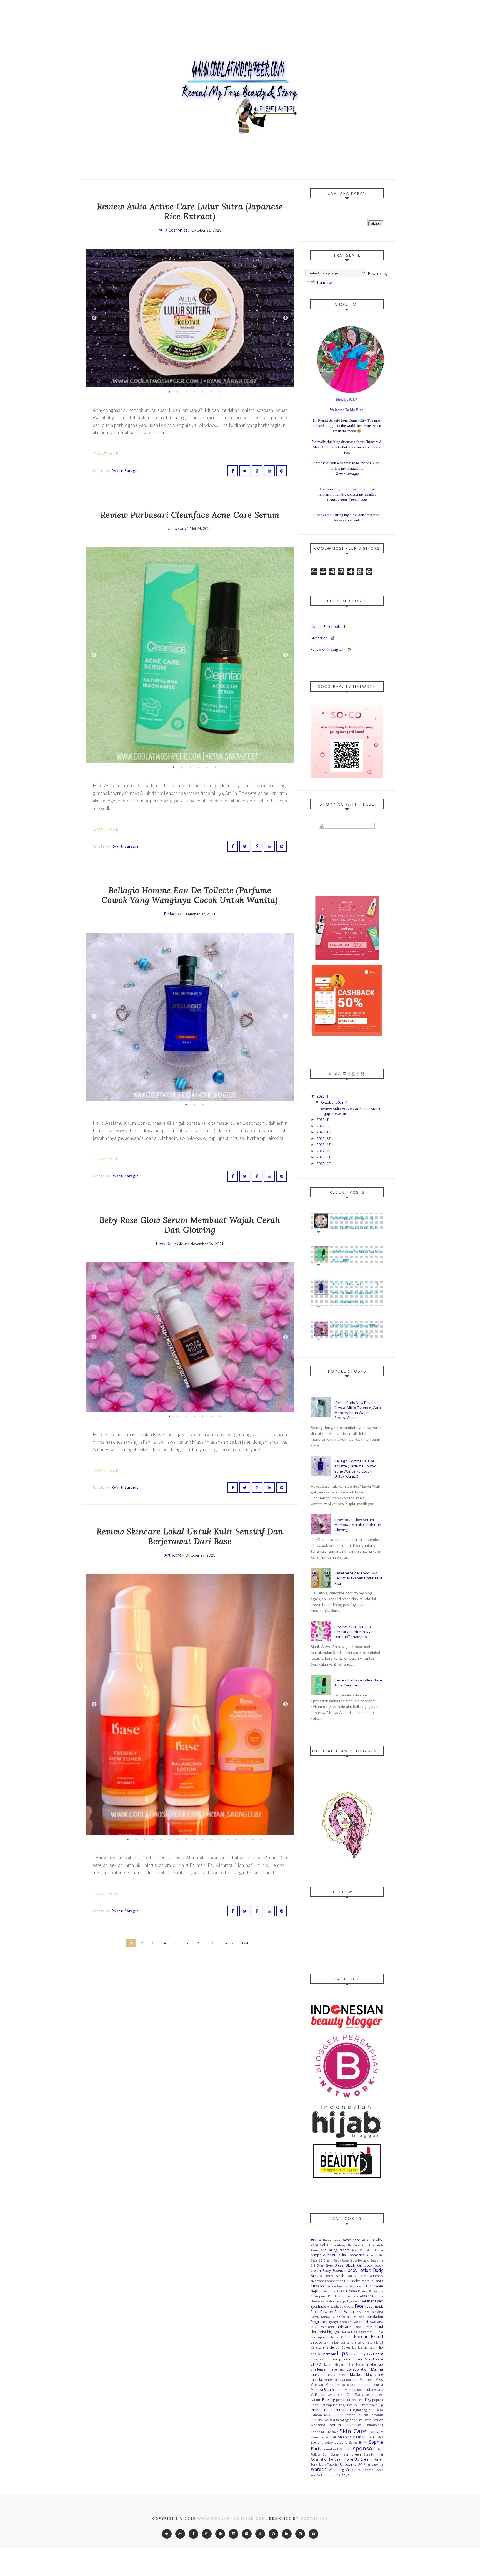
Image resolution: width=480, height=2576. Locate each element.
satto (368, 2420)
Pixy (368, 2399)
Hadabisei (360, 2322)
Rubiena (317, 2420)
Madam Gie (344, 2364)
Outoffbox (355, 2394)
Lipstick (367, 2354)
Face (359, 2306)
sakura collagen (341, 2420)
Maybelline (375, 2374)
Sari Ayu (358, 2420)
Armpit (316, 2255)
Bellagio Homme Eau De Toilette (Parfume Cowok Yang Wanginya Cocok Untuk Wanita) (190, 895)
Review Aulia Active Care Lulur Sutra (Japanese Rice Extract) (190, 211)
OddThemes (314, 2518)
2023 (321, 1096)
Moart (319, 2385)
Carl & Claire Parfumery (365, 2276)
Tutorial (333, 2464)
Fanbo (326, 2317)
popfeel (378, 2400)
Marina (377, 2369)
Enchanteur (350, 2296)
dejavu (316, 2291)
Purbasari (343, 2410)
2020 (321, 1132)
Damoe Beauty (336, 2286)
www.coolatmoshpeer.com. (232, 2518)
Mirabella (367, 2379)
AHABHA (368, 2240)
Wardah (319, 2469)
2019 (321, 1138)
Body (369, 2265)
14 (236, 1839)
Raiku (328, 2415)
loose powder (340, 2359)
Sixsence (332, 2432)
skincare (376, 2432)
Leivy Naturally (368, 2342)
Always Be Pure (348, 2245)
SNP (380, 2437)
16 (253, 1839)
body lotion (359, 2270)
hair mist (327, 2327)
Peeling (328, 2399)
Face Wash (344, 2312)
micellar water (322, 2379)
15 (244, 1839)
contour (367, 2281)
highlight (334, 2332)
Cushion (317, 2286)
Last (245, 1943)
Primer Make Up (371, 2405)
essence (367, 2296)
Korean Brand (368, 2337)
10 (203, 1839)
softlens (341, 2442)
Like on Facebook (326, 626)
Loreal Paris (362, 2359)
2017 (321, 1151)
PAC (380, 2395)
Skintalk (331, 2437)
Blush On (354, 2265)
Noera (360, 2390)
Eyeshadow (320, 2306)
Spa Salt (346, 2449)
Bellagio (172, 914)
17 (261, 1839)
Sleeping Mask (349, 2437)
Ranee (338, 2415)
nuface (371, 2389)
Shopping (318, 2432)
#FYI (314, 2240)
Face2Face (362, 2312)
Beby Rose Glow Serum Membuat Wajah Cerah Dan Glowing (190, 1225)
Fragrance (319, 2322)
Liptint (378, 2354)
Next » (228, 1943)
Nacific (336, 2390)
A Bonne (326, 2240)
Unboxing (348, 2464)
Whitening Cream (342, 2470)
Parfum (316, 2400)
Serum (335, 2425)
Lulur (328, 2364)
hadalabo (376, 2322)
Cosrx (378, 2281)
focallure (349, 2317)
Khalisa (334, 2337)
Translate (324, 282)
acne (337, 2240)
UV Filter (364, 2464)
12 (219, 1839)
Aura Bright (375, 2255)
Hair (314, 2327)
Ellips (337, 2296)
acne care (177, 529)
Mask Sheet (337, 2375)
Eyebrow (353, 2301)
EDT (329, 2296)
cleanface (317, 2281)
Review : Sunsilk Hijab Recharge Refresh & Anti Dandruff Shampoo (355, 1632)
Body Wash (334, 2276)
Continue (107, 454)
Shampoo (353, 2425)
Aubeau (330, 2255)
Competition (334, 2281)
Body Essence (334, 2270)
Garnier (345, 2322)
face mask (374, 2306)
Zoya (345, 2475)
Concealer (352, 2281)
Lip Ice (357, 2347)
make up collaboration (348, 2369)
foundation (374, 2317)
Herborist (318, 2332)
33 (212, 1943)
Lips (342, 2353)
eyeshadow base (342, 2307)
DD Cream (375, 2286)
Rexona (350, 2415)
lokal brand (319, 2359)
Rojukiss (362, 2415)
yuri (333, 2475)
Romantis (376, 2415)
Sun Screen (332, 2454)
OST (341, 2395)
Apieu (379, 2250)
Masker (356, 2374)
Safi (326, 2420)
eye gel (341, 2301)
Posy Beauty (348, 2405)
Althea (331, 2245)
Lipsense (355, 2354)
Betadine (377, 2260)
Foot (361, 2317)
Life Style (326, 2347)
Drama (352, 2291)
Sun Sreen (352, 2454)
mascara (318, 2374)
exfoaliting (328, 2301)
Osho (332, 2395)
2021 (321, 1126)
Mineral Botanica (347, 2380)
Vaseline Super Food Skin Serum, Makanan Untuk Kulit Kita (358, 1578)
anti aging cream (335, 2250)
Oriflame (318, 2394)
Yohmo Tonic (373, 2470)
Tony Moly (318, 2464)
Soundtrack (331, 2449)
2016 (321, 1157)
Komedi (347, 2337)
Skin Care (353, 2431)
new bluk (348, 2390)
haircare (344, 2327)
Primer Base (322, 2410)
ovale (370, 2394)
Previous (94, 318)
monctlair (364, 2385)
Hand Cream (363, 2327)
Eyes (379, 2301)
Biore (329, 2265)
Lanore (352, 2342)
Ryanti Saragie (125, 471)
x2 (360, 2470)
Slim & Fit (369, 2437)
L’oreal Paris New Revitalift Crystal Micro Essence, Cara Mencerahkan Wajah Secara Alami (358, 1410)
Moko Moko (346, 2385)
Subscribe (320, 638)
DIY (342, 2291)
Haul (379, 2327)
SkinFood (317, 2437)
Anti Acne (173, 1555)
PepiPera (357, 2400)
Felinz (336, 2317)
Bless (339, 2265)
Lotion (378, 2359)
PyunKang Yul (363, 2410)
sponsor (364, 2448)
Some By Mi (358, 2443)
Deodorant (331, 2291)
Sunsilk (369, 2454)
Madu (360, 2364)
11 (211, 1839)
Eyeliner (367, 2301)
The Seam (335, 2459)
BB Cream (326, 2260)
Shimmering (374, 2425)
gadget (334, 2322)
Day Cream (357, 2286)
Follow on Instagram (328, 649)
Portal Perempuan (324, 2405)
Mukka (378, 2385)
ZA (338, 2475)
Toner (378, 2459)
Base (314, 2260)
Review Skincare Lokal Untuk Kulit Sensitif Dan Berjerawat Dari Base (190, 1536)
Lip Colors (343, 2347)
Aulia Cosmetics (173, 230)
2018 (321, 1145)
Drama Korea (368, 2291)
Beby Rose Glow (171, 1244)
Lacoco (317, 2342)
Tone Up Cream (358, 2459)
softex (329, 2443)
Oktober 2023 (333, 1102)
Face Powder (322, 2312)
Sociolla (317, 2442)
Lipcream (328, 2354)
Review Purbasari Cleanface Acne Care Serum (190, 515)
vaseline (377, 2464)
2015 (321, 1163)
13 (228, 1839)
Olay (380, 2390)
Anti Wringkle (362, 2250)
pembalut (343, 2400)
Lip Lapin (370, 2347)
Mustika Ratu (321, 2389)
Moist (330, 2384)
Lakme (328, 2342)
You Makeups (320, 2475)
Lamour (340, 2342)
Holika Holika (351, 2332)
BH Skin (317, 2265)
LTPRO (316, 2364)
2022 (321, 1119)
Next (286, 318)
